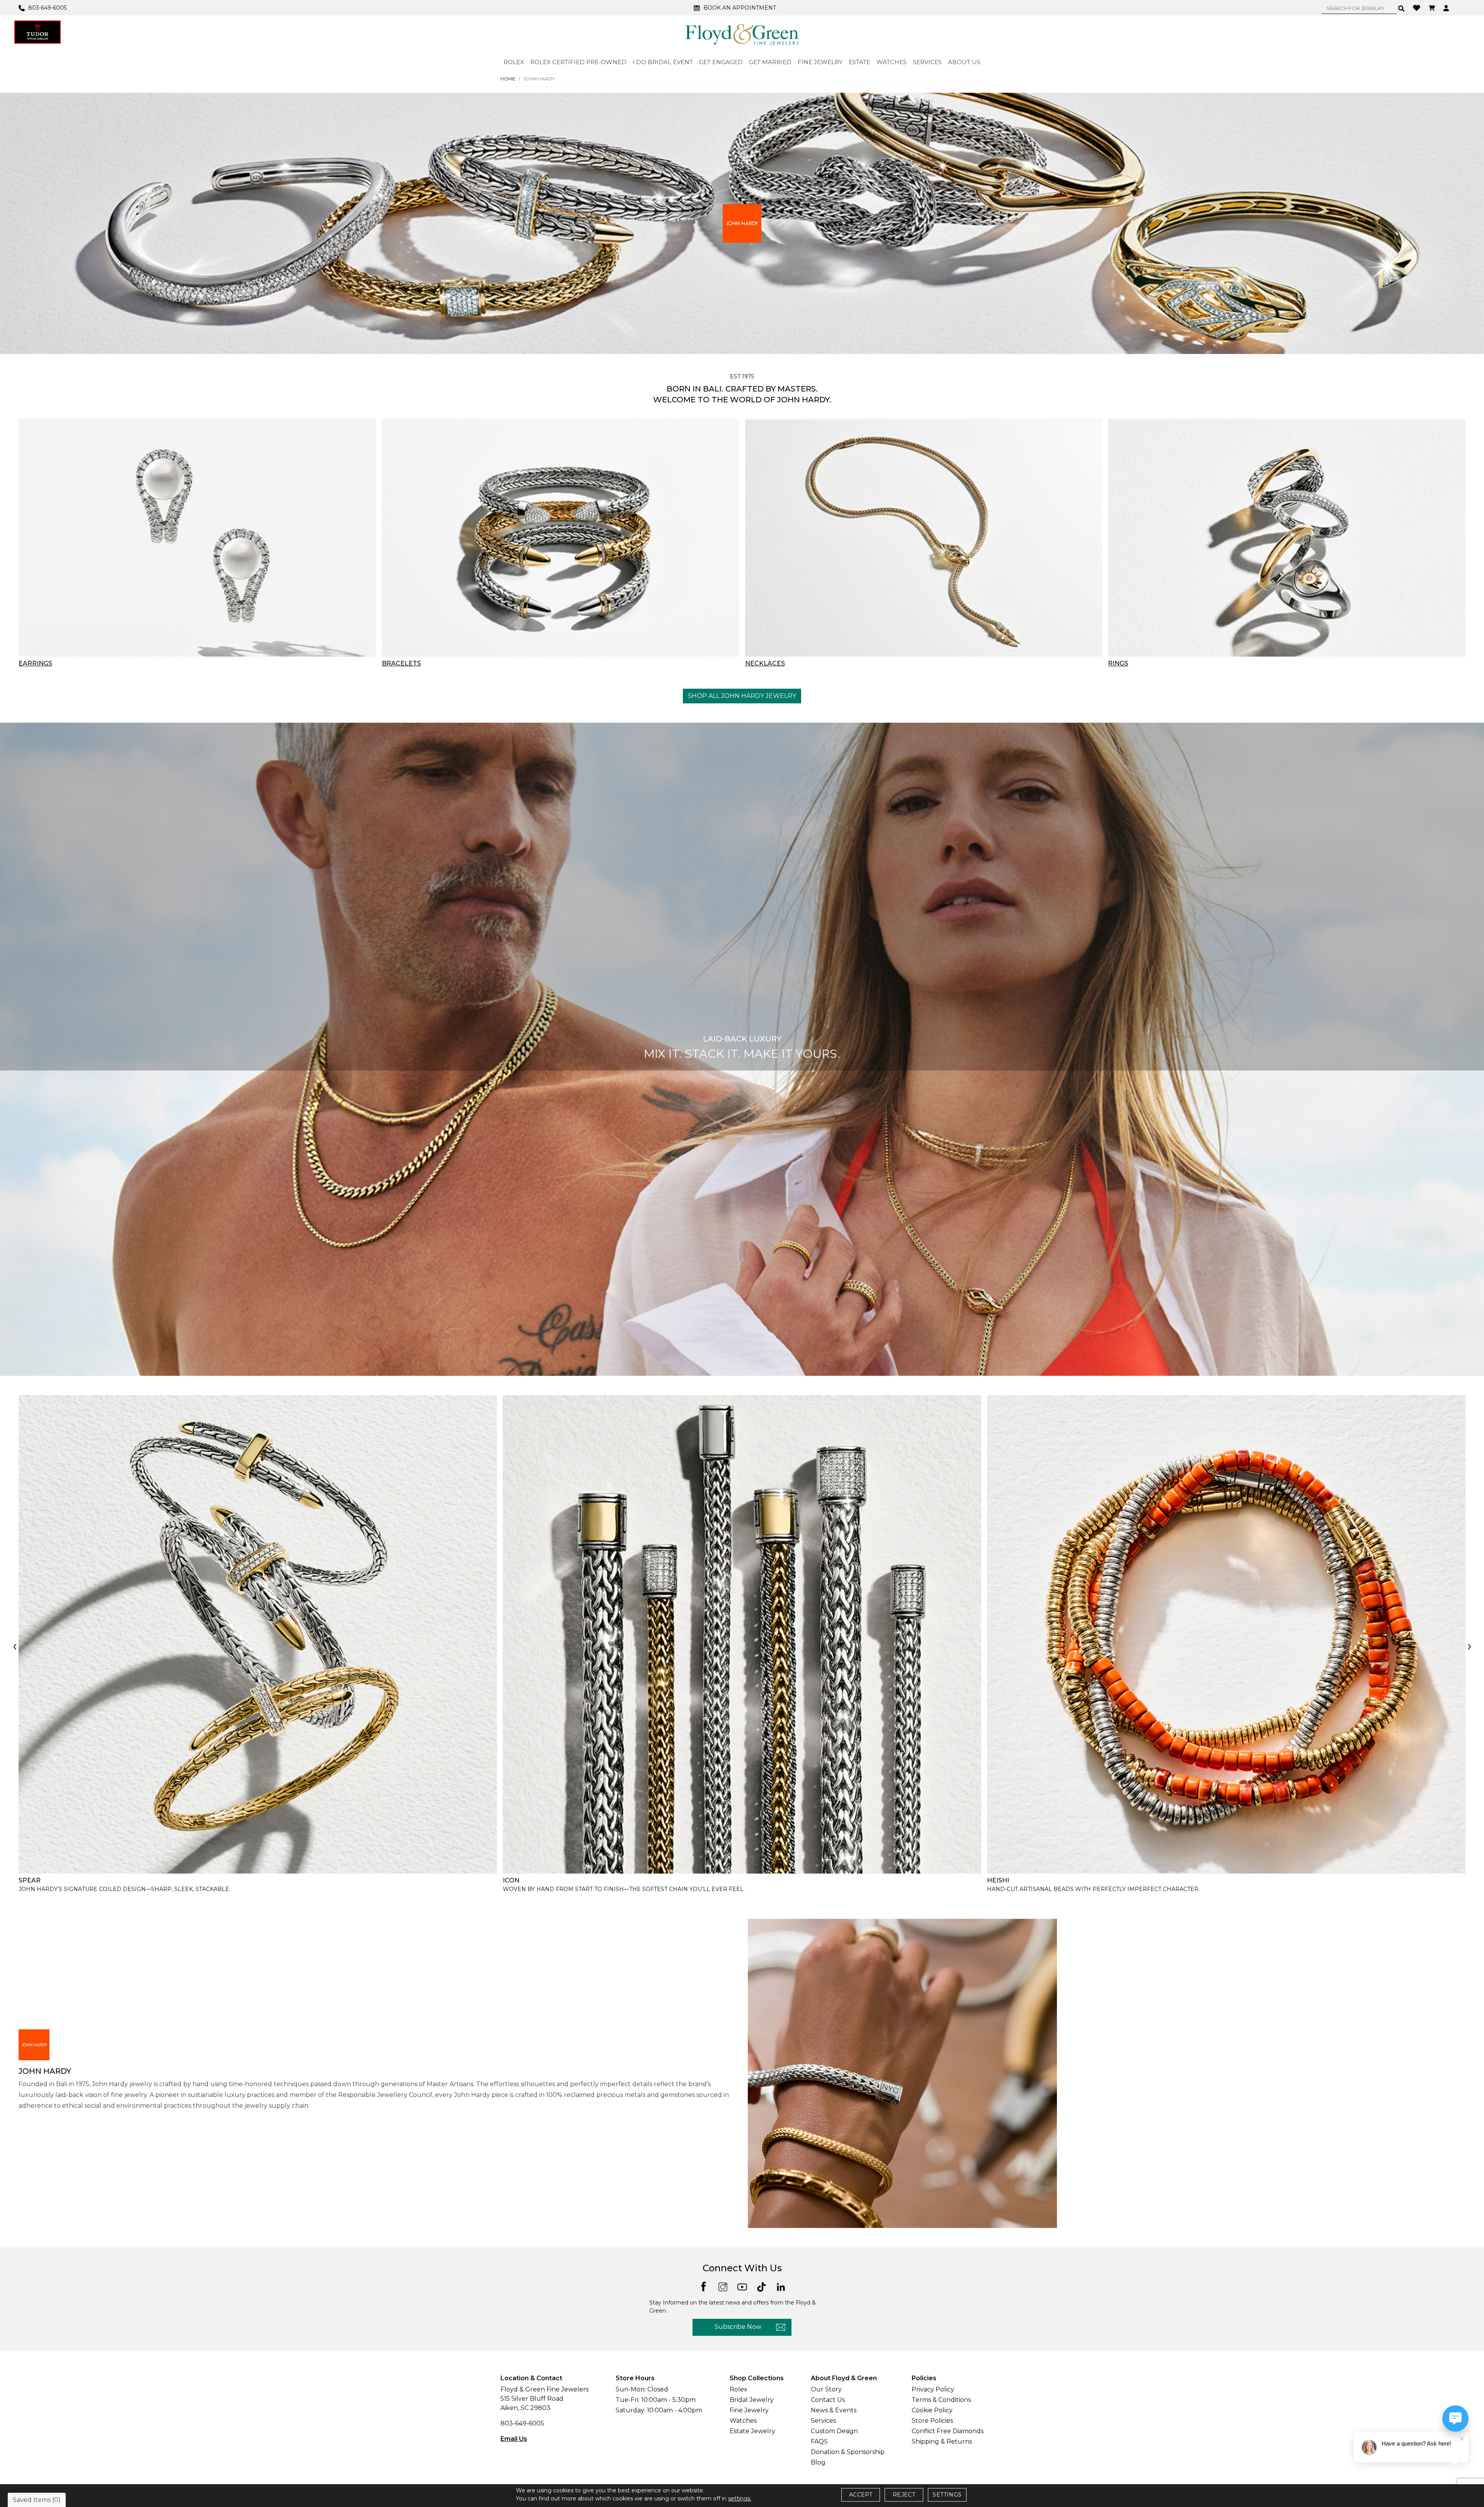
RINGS (1118, 663)
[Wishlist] (1418, 7)
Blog (818, 2462)
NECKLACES (765, 663)
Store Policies (932, 2421)
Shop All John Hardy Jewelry (742, 696)
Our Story (826, 2389)
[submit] (1401, 8)
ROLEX (514, 62)
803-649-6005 (522, 2423)
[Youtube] (742, 2286)
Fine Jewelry (749, 2410)
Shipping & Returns (942, 2441)
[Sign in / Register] (1447, 8)
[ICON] (742, 1634)
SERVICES (927, 62)
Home (508, 79)
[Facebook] (704, 2286)
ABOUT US (964, 62)
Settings (947, 2495)
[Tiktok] (762, 2286)
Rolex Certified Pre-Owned (578, 62)
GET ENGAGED (721, 62)
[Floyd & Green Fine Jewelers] (742, 34)
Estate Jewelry (752, 2431)
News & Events (834, 2410)
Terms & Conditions (941, 2400)
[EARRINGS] (197, 538)
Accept (861, 2495)
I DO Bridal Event (663, 62)
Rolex (739, 2389)
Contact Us (828, 2400)
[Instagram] (723, 2286)
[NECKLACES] (924, 538)
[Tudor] (37, 32)
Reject (904, 2495)
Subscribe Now (738, 2327)
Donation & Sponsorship (848, 2452)
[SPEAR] (258, 1634)
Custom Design (834, 2431)
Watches (743, 2421)
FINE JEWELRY (820, 62)
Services (823, 2421)
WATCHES (892, 62)
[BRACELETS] (561, 538)
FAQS (819, 2441)
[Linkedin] (781, 2286)
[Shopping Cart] (1433, 8)
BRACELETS (401, 663)
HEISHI (998, 1880)
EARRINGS (35, 663)
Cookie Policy (932, 2410)
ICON (511, 1880)
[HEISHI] (1226, 1634)
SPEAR (30, 1880)
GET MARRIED (770, 62)
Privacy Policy (933, 2389)
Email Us (514, 2439)
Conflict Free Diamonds (948, 2431)
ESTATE (859, 62)
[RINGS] (1287, 538)
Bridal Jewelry (752, 2400)
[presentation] (15, 1647)
